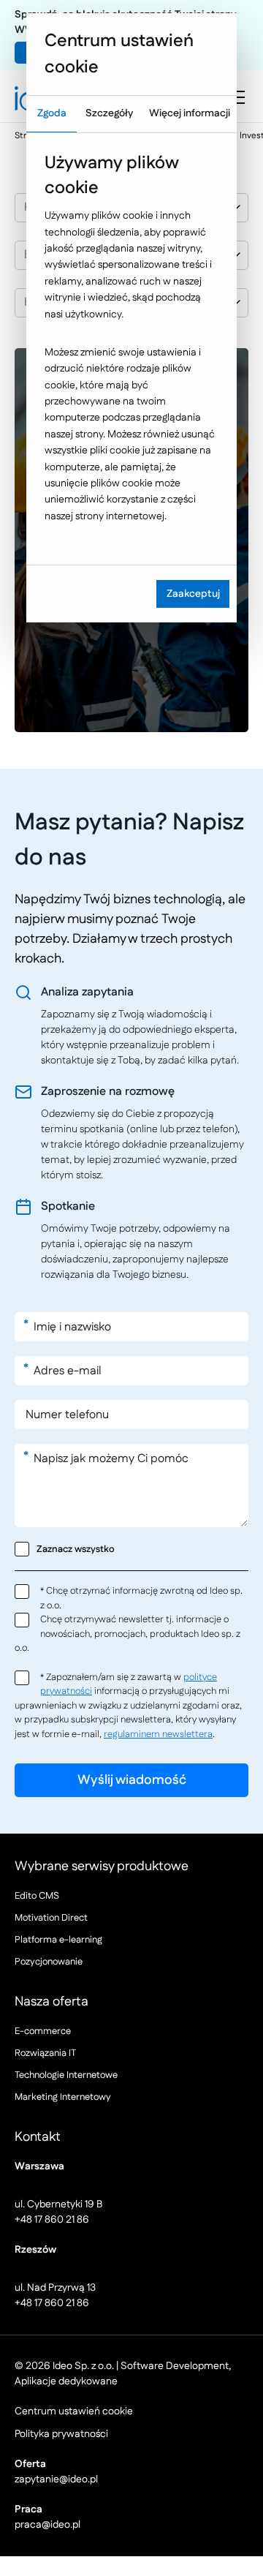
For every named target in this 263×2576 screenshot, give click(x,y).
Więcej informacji (190, 113)
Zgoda (52, 113)
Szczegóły (109, 113)
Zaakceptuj (193, 594)
